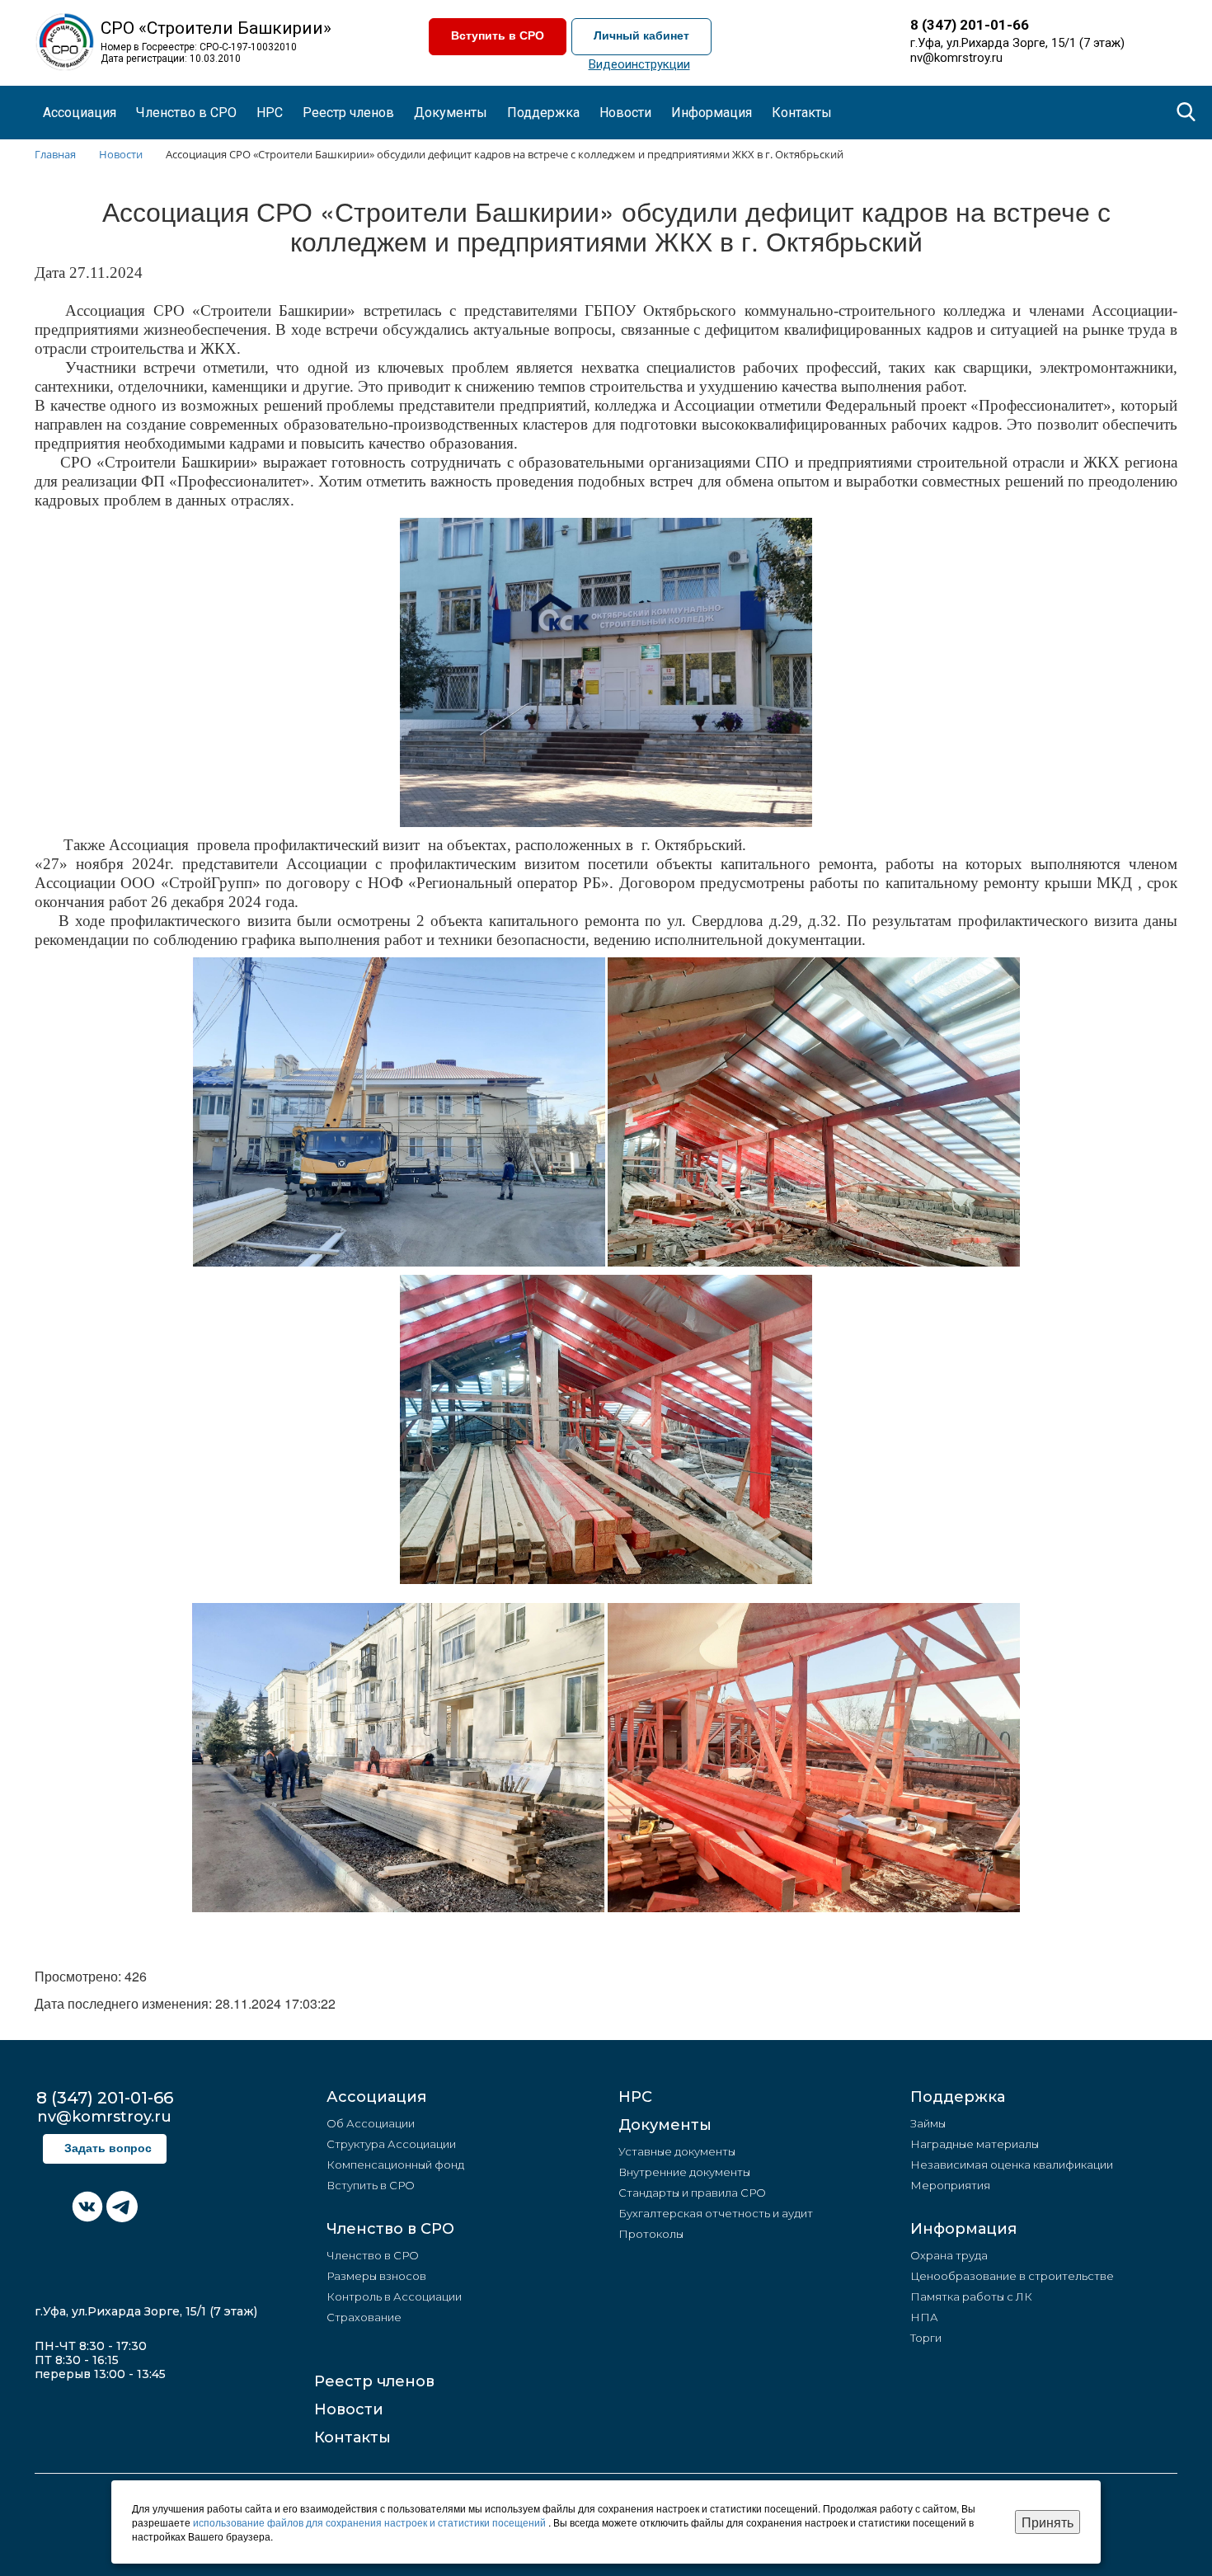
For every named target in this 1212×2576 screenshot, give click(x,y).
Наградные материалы (975, 2144)
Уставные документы (677, 2151)
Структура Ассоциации (391, 2144)
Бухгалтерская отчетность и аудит (716, 2213)
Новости (349, 2409)
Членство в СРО (390, 2229)
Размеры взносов (376, 2276)
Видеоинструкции (639, 64)
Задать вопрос (108, 2148)
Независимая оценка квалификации (1012, 2165)
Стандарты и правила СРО (692, 2193)
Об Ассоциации (371, 2123)
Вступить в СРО (498, 36)
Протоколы (651, 2234)
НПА (924, 2317)
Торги (926, 2338)
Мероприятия (950, 2185)
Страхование (364, 2317)
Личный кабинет (641, 36)
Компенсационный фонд (395, 2165)
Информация (963, 2229)
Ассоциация (376, 2097)
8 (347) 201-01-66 (970, 25)
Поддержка (958, 2097)
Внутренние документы (684, 2172)
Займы (928, 2123)
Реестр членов (348, 113)
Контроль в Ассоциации (394, 2296)
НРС (270, 113)
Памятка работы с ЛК (971, 2296)
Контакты (802, 113)
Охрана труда (949, 2255)
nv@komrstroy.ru (956, 58)
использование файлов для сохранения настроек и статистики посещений (371, 2522)
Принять (1048, 2522)
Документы (665, 2125)
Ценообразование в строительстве (1012, 2276)
